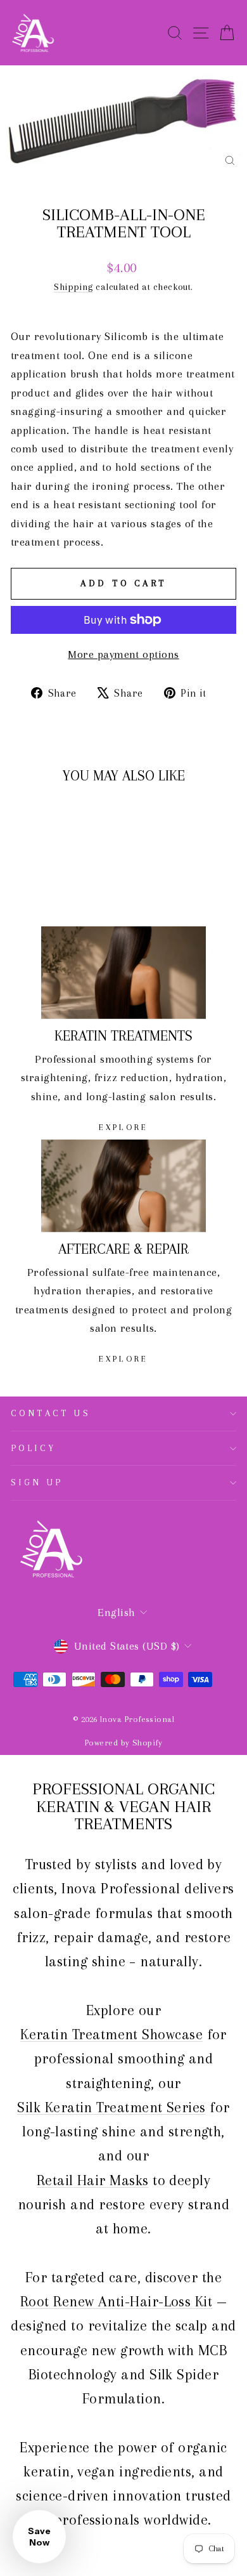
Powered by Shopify (123, 1743)
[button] (39, 2537)
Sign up (37, 1482)
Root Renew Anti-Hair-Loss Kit (116, 2301)
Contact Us (51, 1413)
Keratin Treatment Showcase (111, 2034)
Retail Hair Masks (93, 2180)
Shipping (73, 287)
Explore (123, 1127)
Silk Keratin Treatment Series (111, 2107)
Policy (34, 1448)
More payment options (123, 654)
